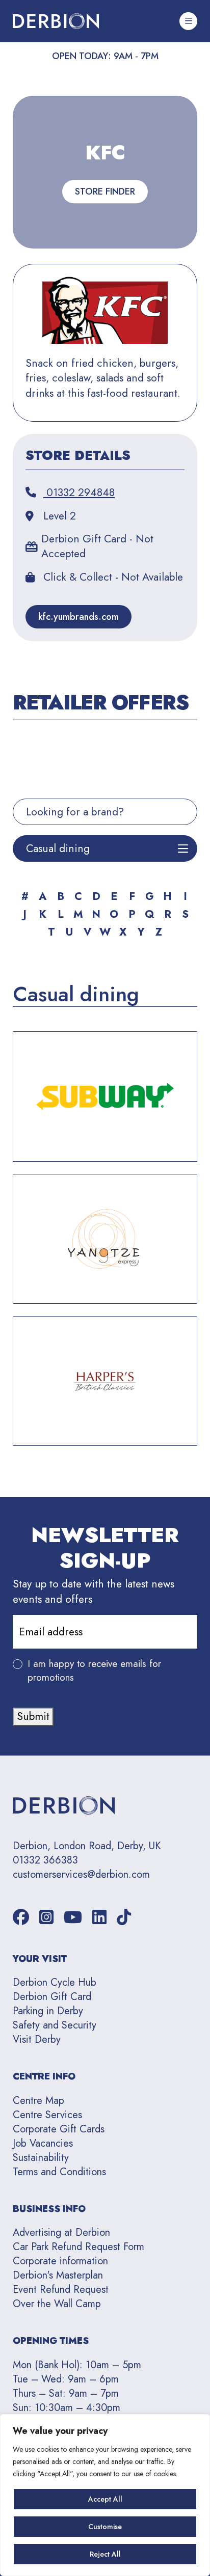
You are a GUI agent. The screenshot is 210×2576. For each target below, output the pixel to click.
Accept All (105, 2499)
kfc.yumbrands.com (78, 617)
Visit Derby (37, 2039)
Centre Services (47, 2115)
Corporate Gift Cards (59, 2129)
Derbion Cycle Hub (55, 1982)
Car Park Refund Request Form (78, 2247)
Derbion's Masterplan (58, 2275)
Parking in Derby (48, 2011)
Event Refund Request (61, 2290)
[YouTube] (73, 1918)
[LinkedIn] (99, 1918)
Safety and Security (55, 2025)
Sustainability (41, 2158)
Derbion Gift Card (52, 1997)
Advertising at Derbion (61, 2232)
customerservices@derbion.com (81, 1875)
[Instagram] (46, 1918)
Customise (105, 2527)
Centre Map (38, 2101)
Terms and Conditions (59, 2172)
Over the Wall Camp (57, 2304)
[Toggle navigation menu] (188, 21)
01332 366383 (45, 1860)
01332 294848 (79, 493)
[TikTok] (124, 1918)
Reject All (105, 2554)
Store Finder (105, 191)
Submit (33, 1716)
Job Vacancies (43, 2143)
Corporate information (60, 2261)
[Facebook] (21, 1918)
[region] (105, 2495)
